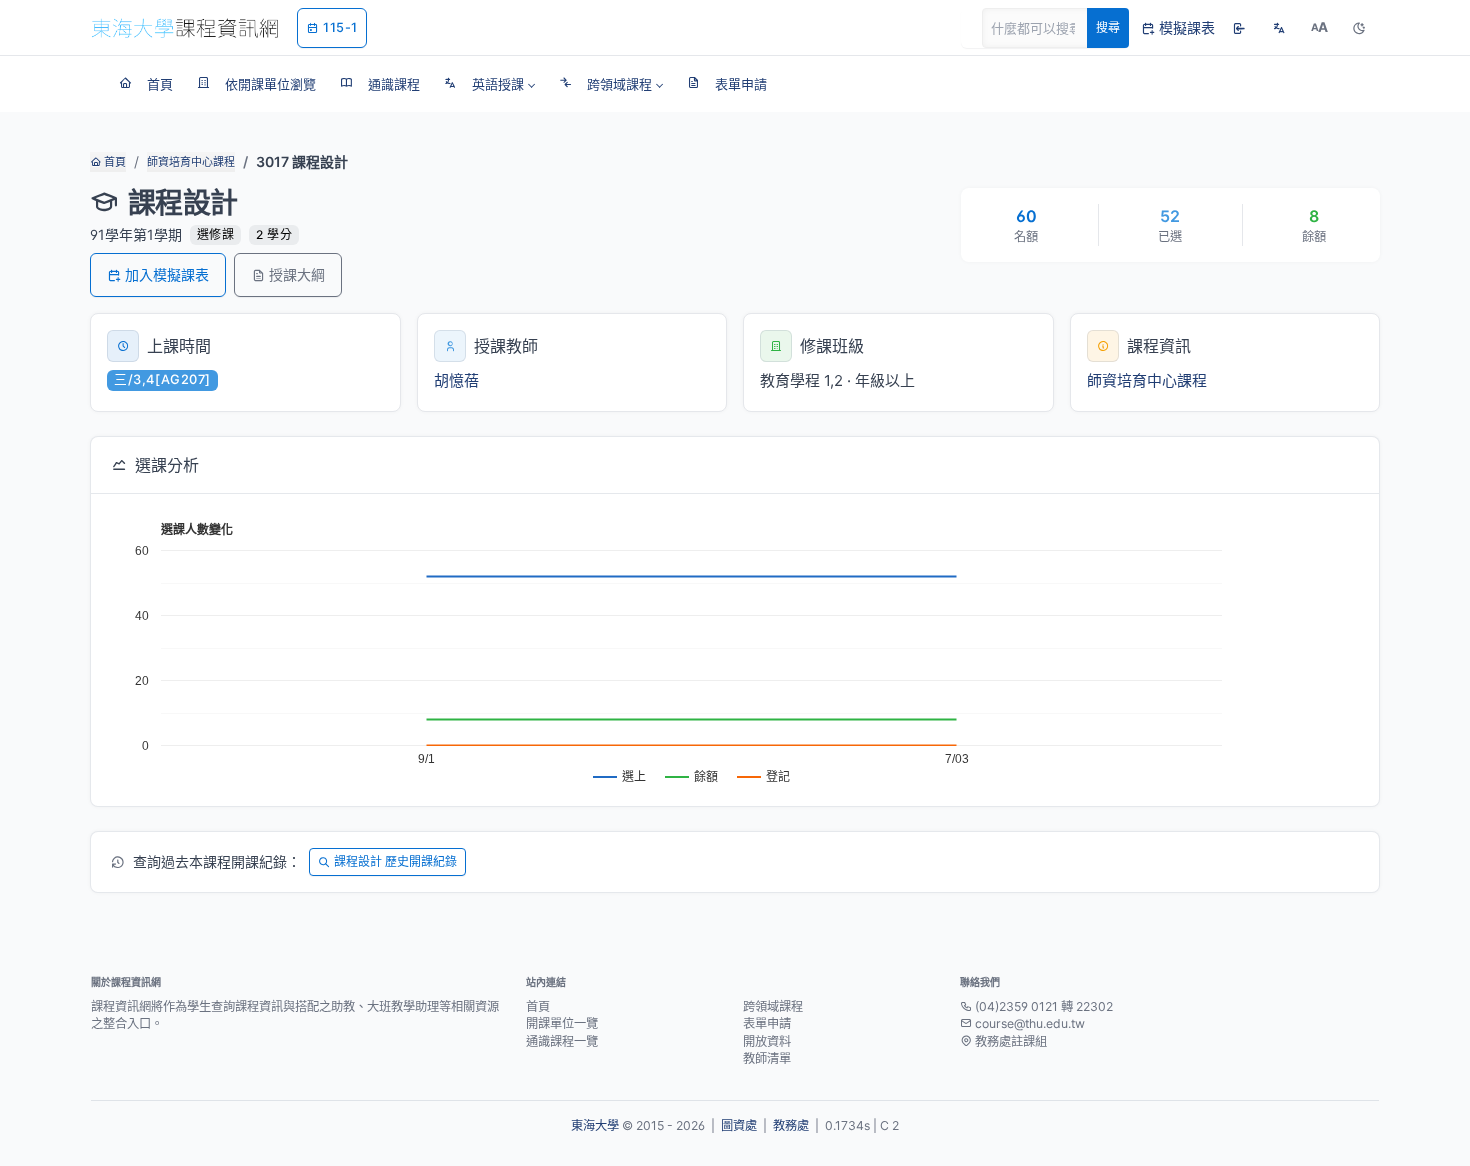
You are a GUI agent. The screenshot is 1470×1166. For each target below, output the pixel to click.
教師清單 (767, 1058)
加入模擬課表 (167, 274)
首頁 (113, 162)
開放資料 (767, 1041)
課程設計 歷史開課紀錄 (395, 861)
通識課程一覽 (562, 1041)
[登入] (1239, 28)
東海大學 (595, 1125)
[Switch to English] (1279, 28)
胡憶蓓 (456, 380)
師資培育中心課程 (191, 162)
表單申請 (767, 1023)
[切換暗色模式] (1359, 28)
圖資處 (739, 1125)
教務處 (791, 1125)
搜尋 (1108, 27)
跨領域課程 (773, 1006)
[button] (489, 84)
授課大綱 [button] (297, 274)
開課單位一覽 (562, 1023)
